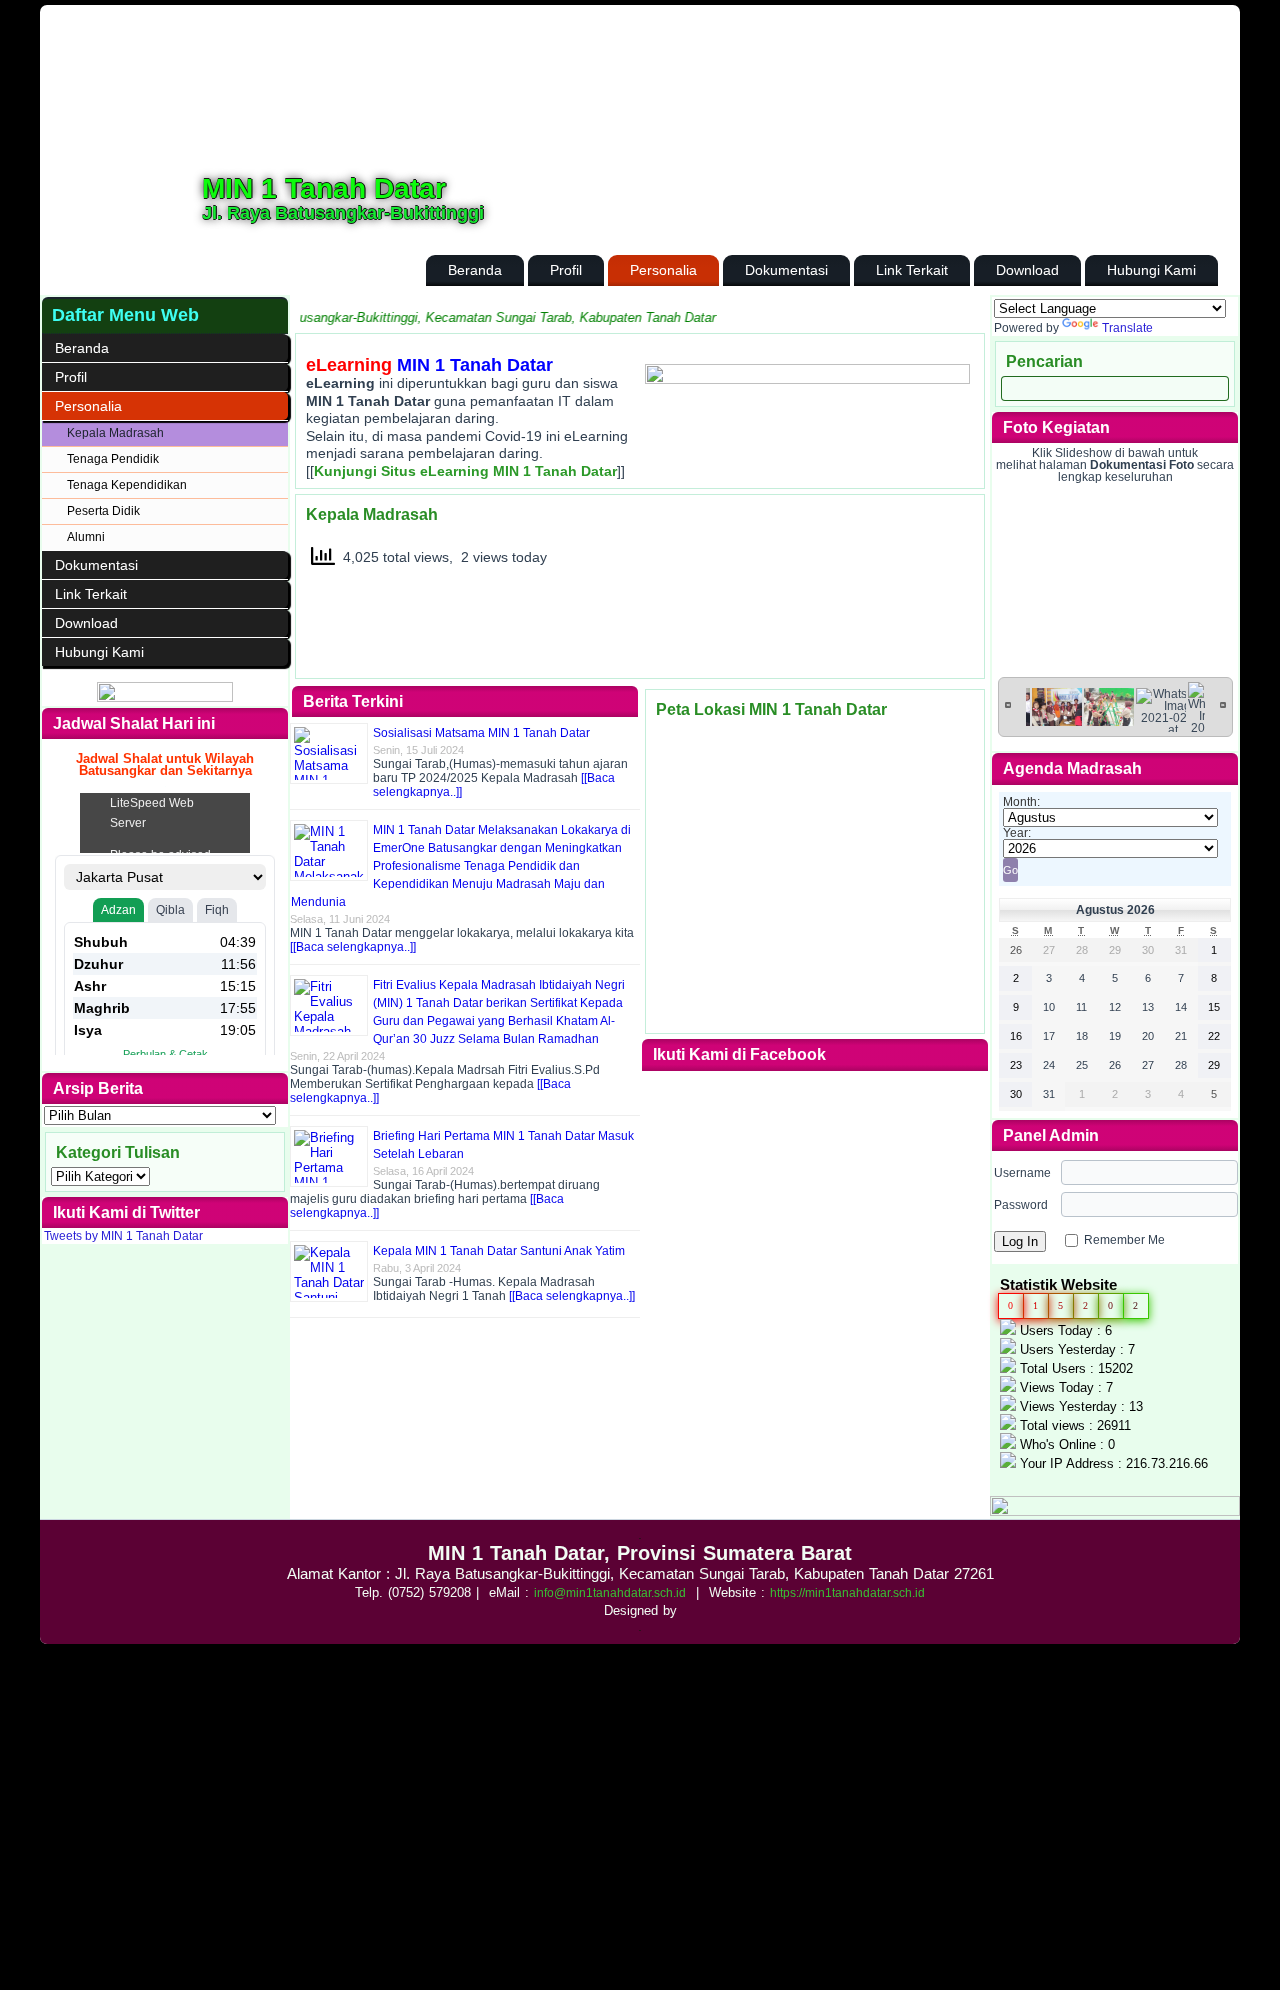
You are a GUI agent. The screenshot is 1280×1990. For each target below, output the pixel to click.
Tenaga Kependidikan (127, 485)
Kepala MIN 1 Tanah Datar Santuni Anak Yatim (499, 1251)
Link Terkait (912, 270)
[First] (1008, 704)
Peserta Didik (103, 511)
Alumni (86, 537)
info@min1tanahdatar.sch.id (610, 1593)
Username (1022, 1173)
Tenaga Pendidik (113, 459)
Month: (1021, 802)
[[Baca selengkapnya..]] (353, 947)
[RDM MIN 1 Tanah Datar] (165, 698)
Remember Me (1124, 1240)
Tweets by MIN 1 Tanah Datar (123, 1236)
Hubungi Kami (1151, 270)
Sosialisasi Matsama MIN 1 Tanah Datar (481, 733)
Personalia (663, 270)
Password (1021, 1205)
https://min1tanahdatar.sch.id (847, 1593)
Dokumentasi (786, 270)
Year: (1017, 833)
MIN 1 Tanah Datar (324, 188)
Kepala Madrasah (115, 433)
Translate (1127, 328)
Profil (566, 270)
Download (1027, 270)
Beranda (475, 270)
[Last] (1223, 704)
